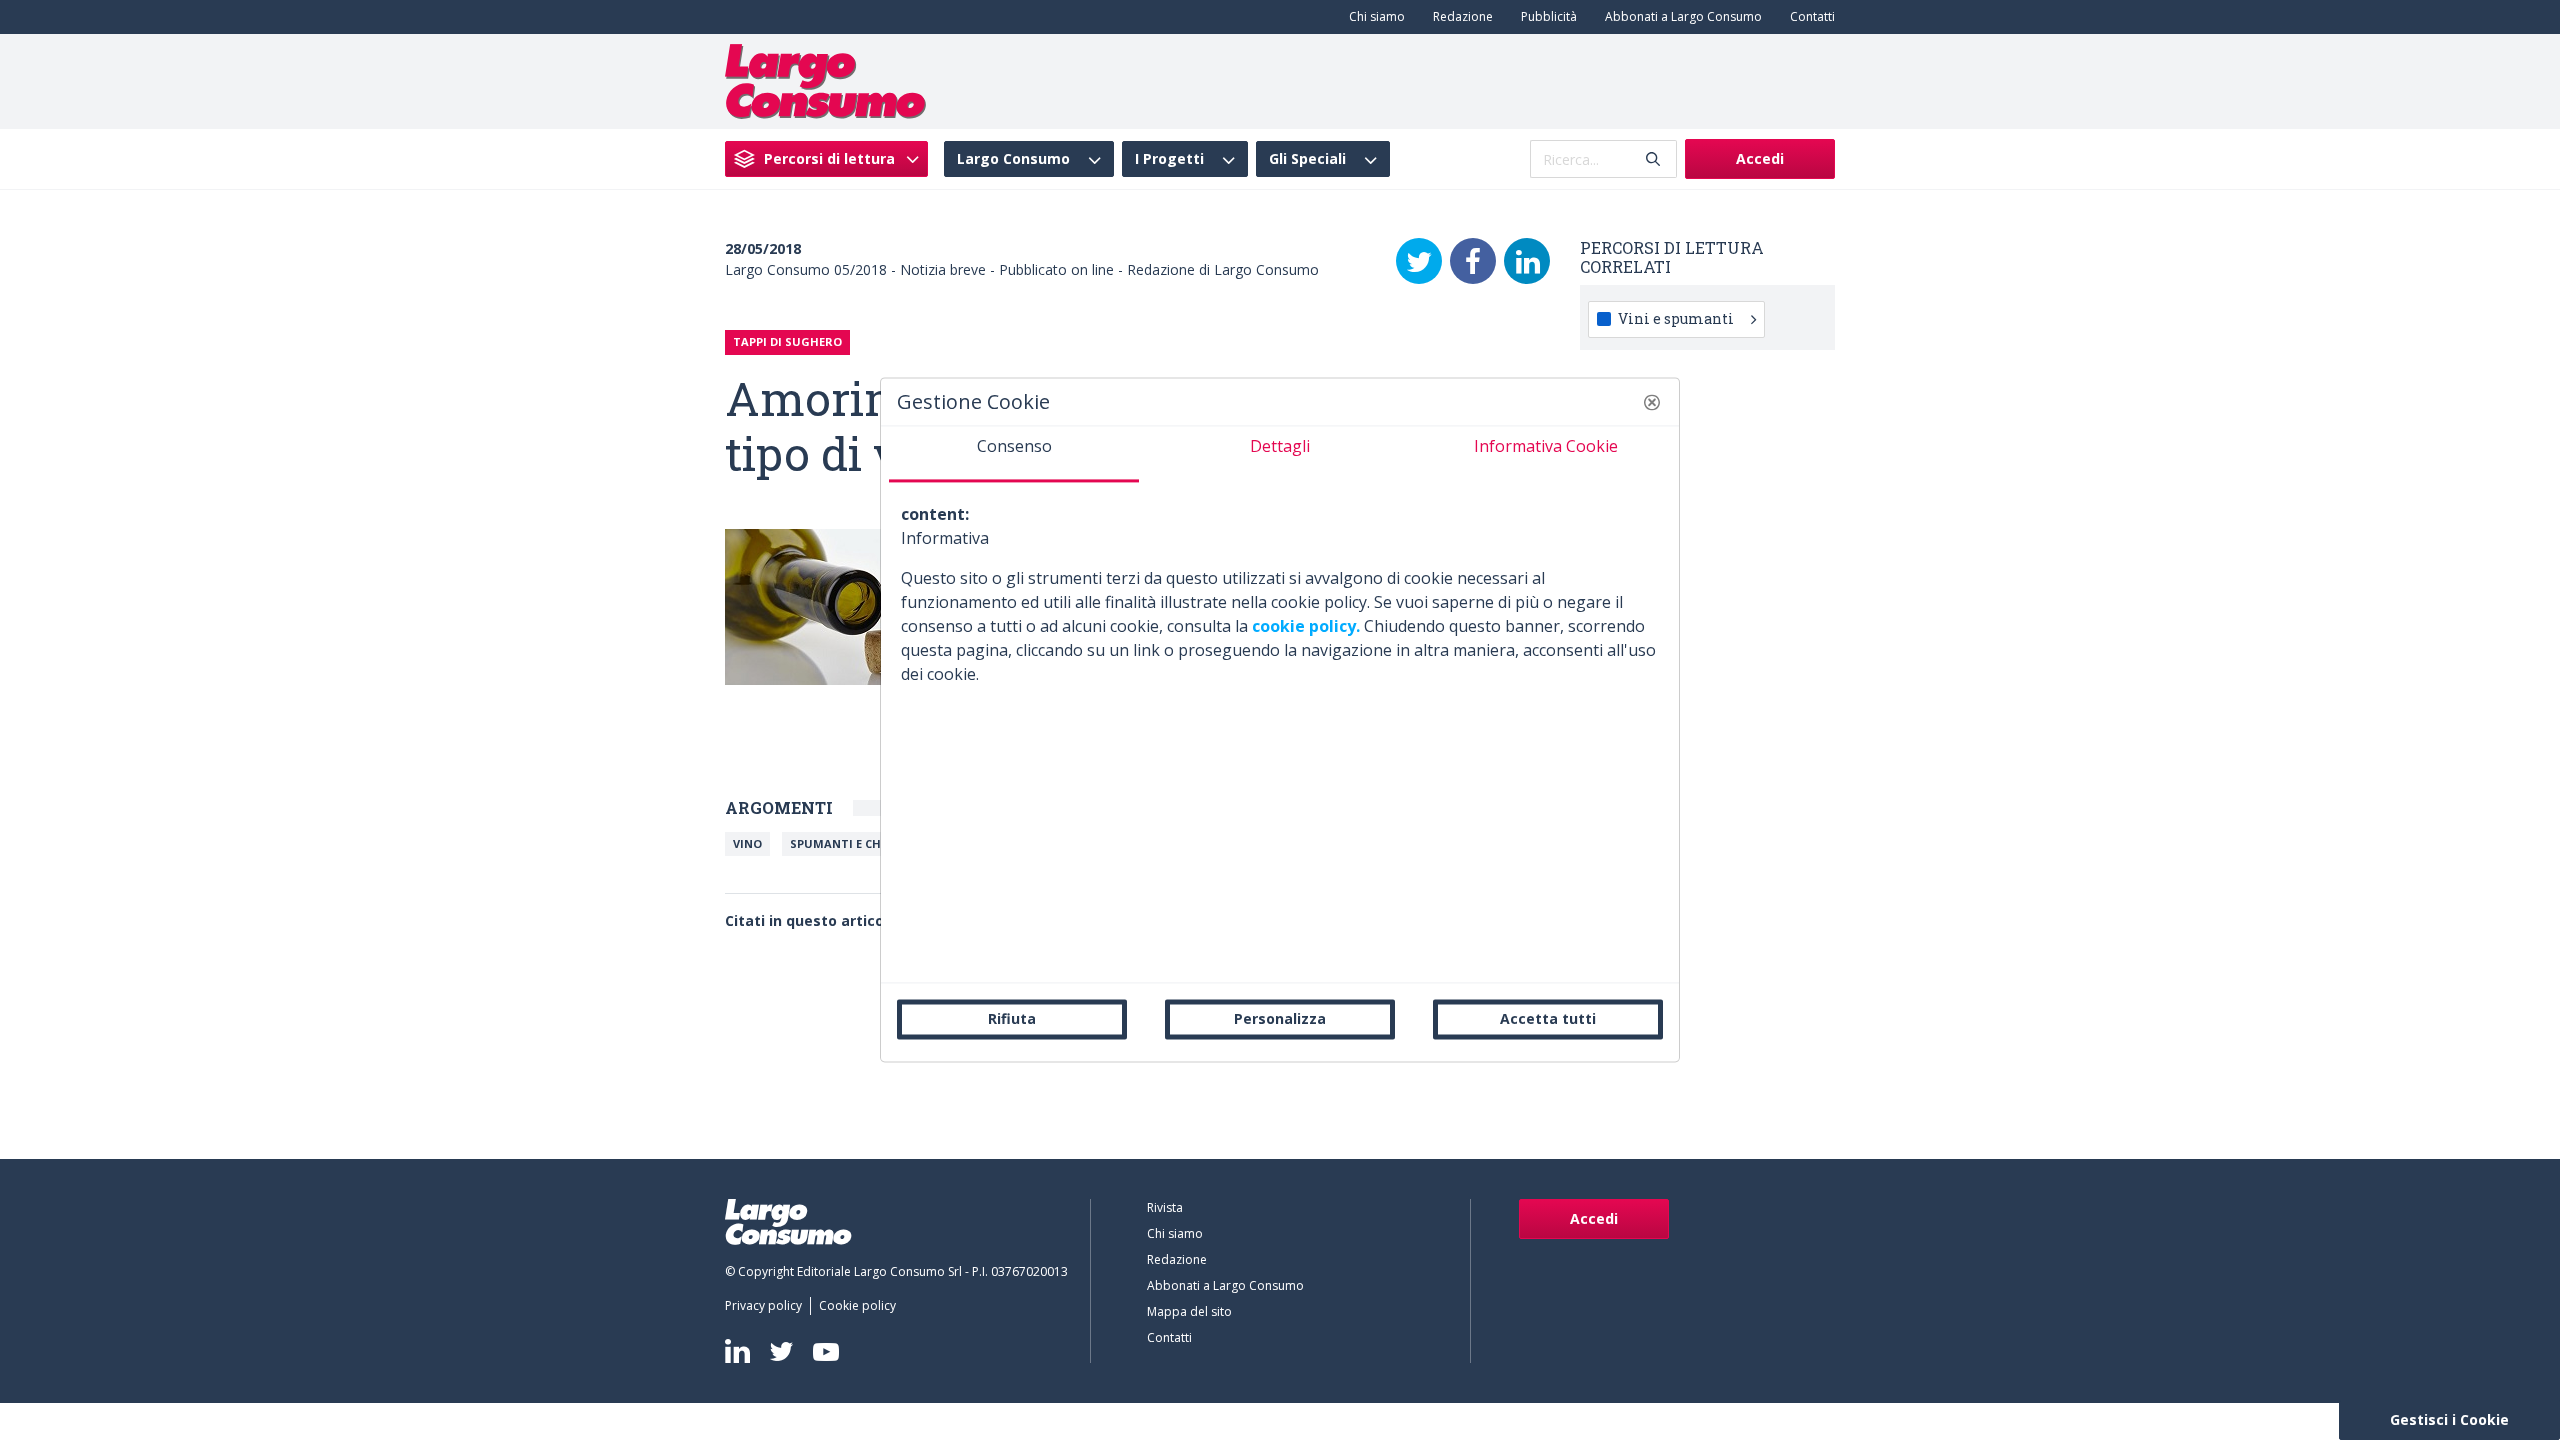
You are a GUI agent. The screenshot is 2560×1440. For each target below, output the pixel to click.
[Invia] (1653, 159)
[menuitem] (1373, 17)
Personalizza (1280, 1018)
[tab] (1014, 454)
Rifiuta (1012, 1018)
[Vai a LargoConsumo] (825, 80)
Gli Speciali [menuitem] (1307, 159)
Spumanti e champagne (864, 843)
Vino (747, 843)
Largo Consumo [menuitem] (1013, 159)
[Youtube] (826, 1351)
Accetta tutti (1548, 1018)
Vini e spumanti (1676, 318)
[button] (1652, 402)
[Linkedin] (737, 1351)
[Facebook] (1473, 261)
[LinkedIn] (1527, 261)
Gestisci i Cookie (2449, 1419)
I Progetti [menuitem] (1169, 159)
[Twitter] (1419, 261)
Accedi (1760, 158)
